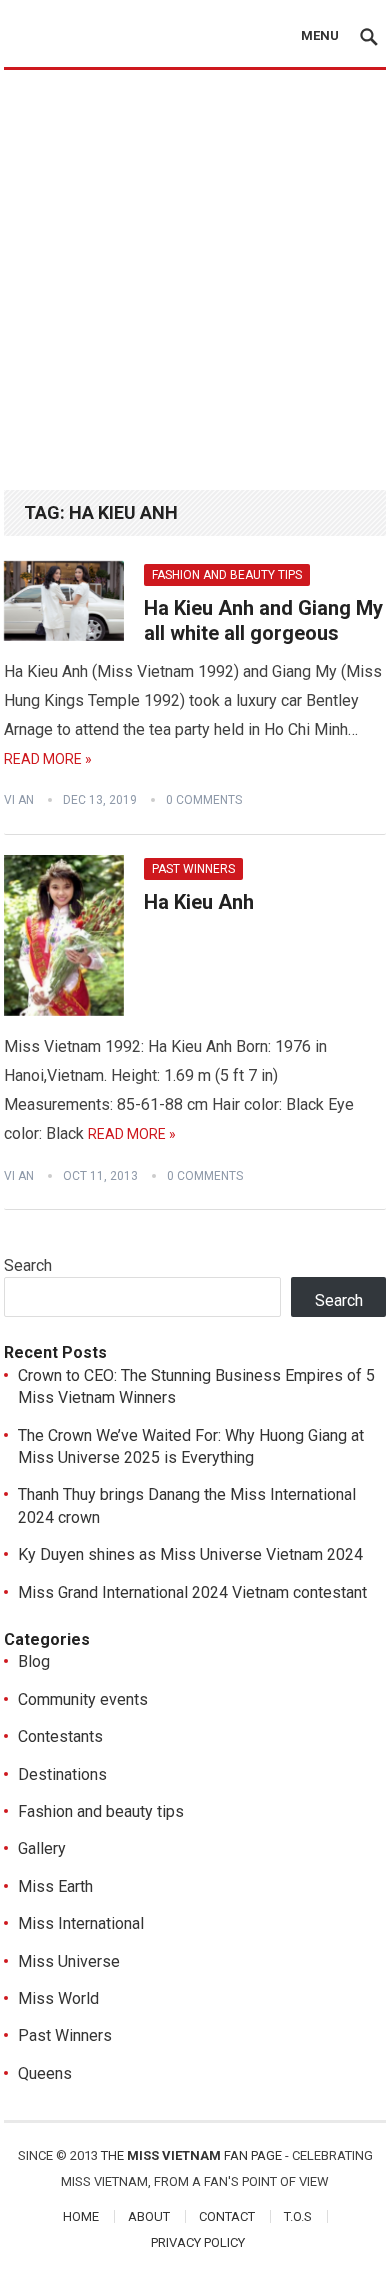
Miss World (58, 1998)
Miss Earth (55, 1886)
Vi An (19, 800)
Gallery (42, 1848)
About (149, 2216)
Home (81, 2216)
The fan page (191, 2155)
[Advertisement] (195, 275)
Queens (45, 2073)
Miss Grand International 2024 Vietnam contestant (192, 1592)
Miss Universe (69, 1961)
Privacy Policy (198, 2242)
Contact (227, 2216)
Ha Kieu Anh (199, 902)
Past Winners (193, 869)
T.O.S (298, 2216)
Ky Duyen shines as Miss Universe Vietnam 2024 (190, 1554)
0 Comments (204, 800)
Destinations (62, 1774)
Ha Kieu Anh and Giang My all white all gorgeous (263, 621)
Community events (83, 1699)
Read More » (48, 759)
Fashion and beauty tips (227, 575)
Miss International (81, 1923)
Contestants (60, 1736)
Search (28, 1265)
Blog (34, 1661)
